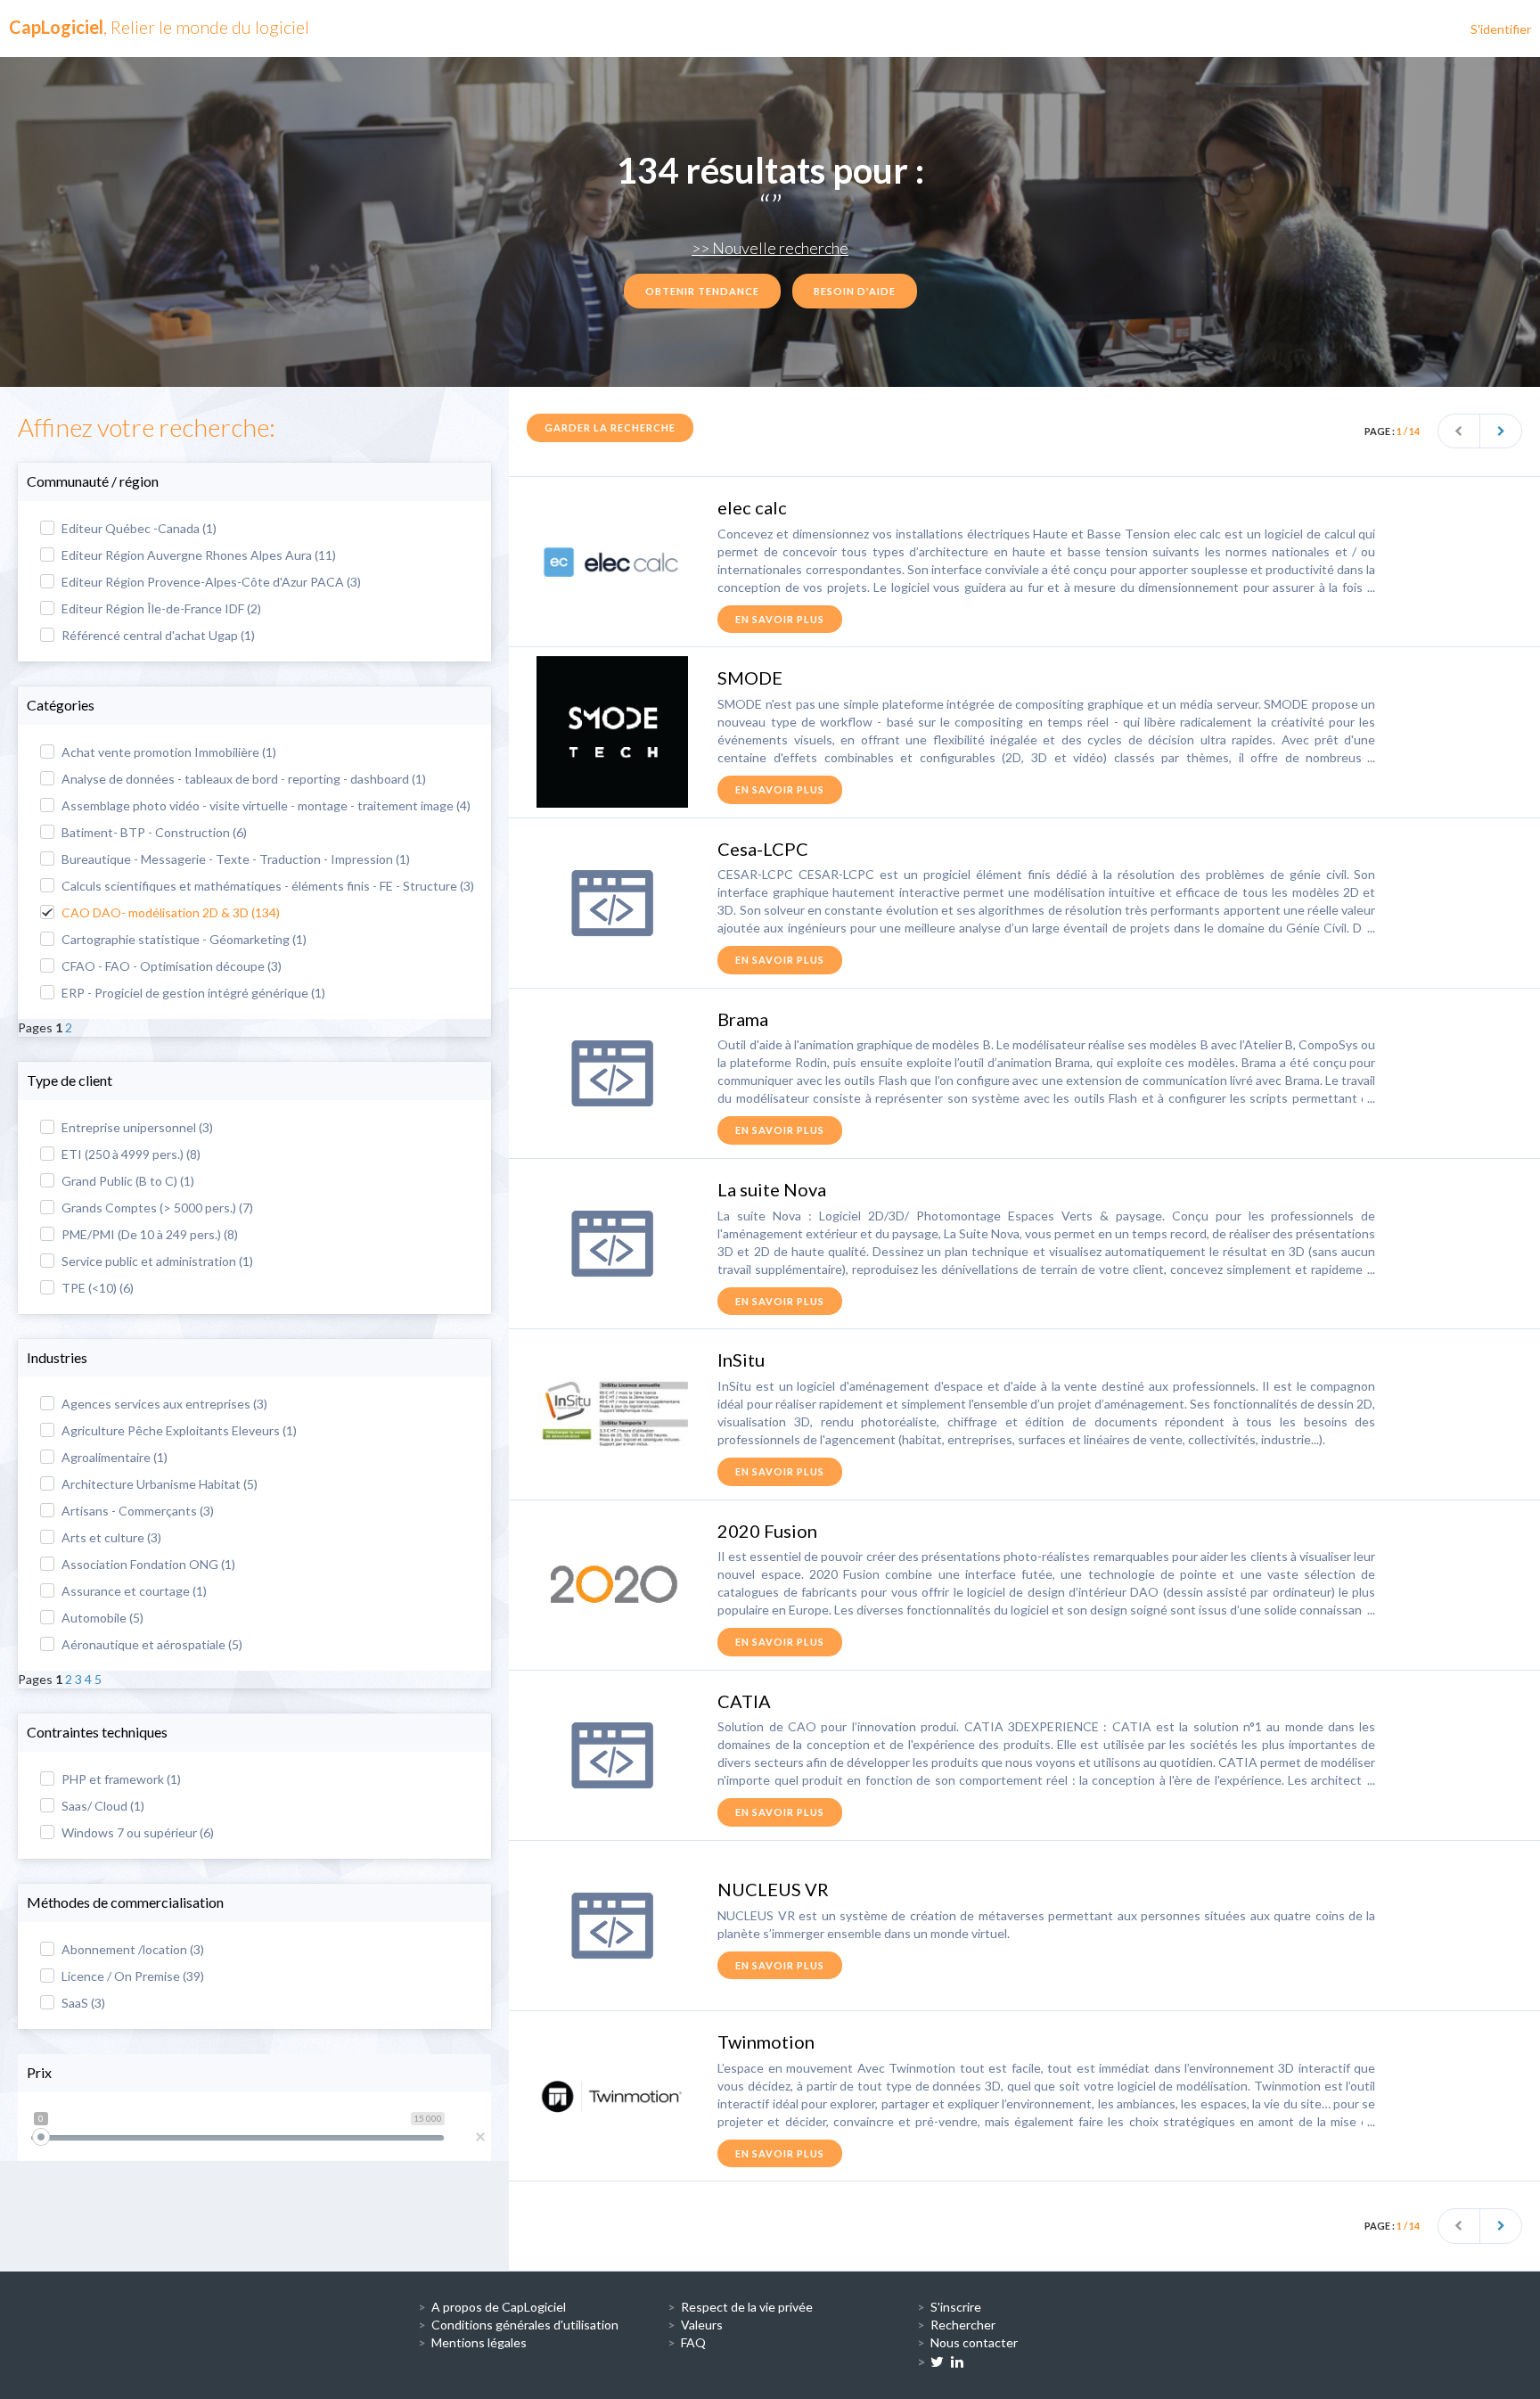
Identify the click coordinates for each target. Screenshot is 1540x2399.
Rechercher (963, 2325)
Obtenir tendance (702, 291)
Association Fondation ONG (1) (147, 1564)
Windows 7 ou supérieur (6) (136, 1832)
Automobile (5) (101, 1618)
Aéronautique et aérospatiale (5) (151, 1644)
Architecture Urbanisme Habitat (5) (158, 1484)
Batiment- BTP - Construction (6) (153, 832)
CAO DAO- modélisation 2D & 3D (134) (169, 912)
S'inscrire (956, 2307)
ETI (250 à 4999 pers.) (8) (130, 1154)
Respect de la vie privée (747, 2307)
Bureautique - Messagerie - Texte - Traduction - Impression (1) (234, 859)
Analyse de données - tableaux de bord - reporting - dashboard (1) (242, 779)
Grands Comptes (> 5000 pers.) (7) (156, 1208)
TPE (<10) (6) (96, 1288)
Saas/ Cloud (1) (102, 1806)
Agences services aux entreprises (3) (163, 1404)
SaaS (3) (82, 2003)
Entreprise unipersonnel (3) (136, 1127)
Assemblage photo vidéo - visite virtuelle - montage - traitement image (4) (265, 805)
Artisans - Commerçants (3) (136, 1511)
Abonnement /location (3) (131, 1949)
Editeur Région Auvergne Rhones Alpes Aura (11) (197, 555)
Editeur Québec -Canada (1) (138, 528)
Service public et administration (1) (156, 1261)
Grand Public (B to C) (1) (127, 1181)
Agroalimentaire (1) (113, 1457)
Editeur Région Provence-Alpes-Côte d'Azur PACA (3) (210, 582)
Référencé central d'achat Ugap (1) (157, 635)
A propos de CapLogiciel (499, 2307)
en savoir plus (780, 619)
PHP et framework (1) (120, 1779)
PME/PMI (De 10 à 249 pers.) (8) (148, 1234)
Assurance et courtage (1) (133, 1591)
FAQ (693, 2342)
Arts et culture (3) (110, 1537)
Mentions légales (479, 2342)
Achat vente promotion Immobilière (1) (168, 752)
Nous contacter (974, 2342)
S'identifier (1501, 29)
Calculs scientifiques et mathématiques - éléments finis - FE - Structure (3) (266, 886)
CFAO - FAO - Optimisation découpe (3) (170, 966)
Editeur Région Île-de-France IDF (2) (160, 608)
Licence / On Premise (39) (131, 1976)
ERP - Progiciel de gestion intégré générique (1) (192, 993)
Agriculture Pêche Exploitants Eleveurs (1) (178, 1430)
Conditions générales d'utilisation (525, 2325)
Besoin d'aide (855, 291)
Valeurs (702, 2325)
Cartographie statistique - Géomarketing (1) (183, 939)
